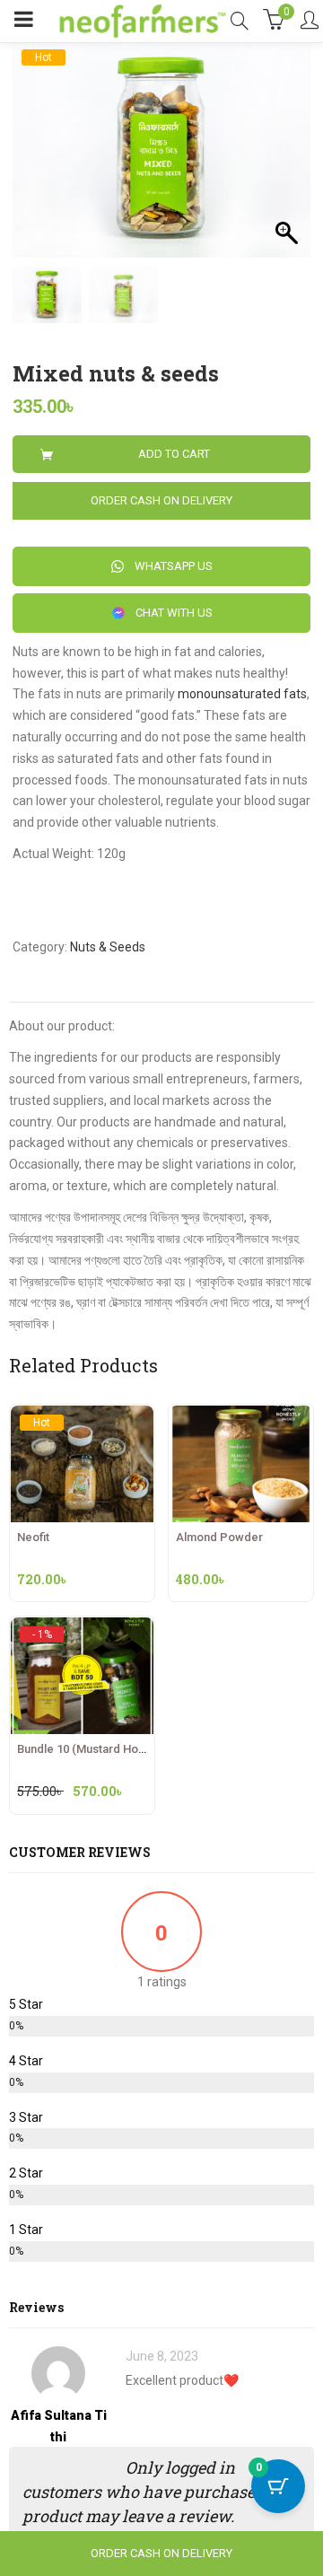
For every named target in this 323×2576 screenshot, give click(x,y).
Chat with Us (173, 613)
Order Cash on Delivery (161, 500)
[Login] (310, 22)
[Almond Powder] (241, 1415)
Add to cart (174, 454)
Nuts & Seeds (108, 947)
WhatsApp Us (172, 566)
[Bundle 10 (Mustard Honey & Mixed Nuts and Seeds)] (82, 1634)
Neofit (33, 1537)
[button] (288, 158)
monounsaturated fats (242, 694)
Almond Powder (219, 1537)
